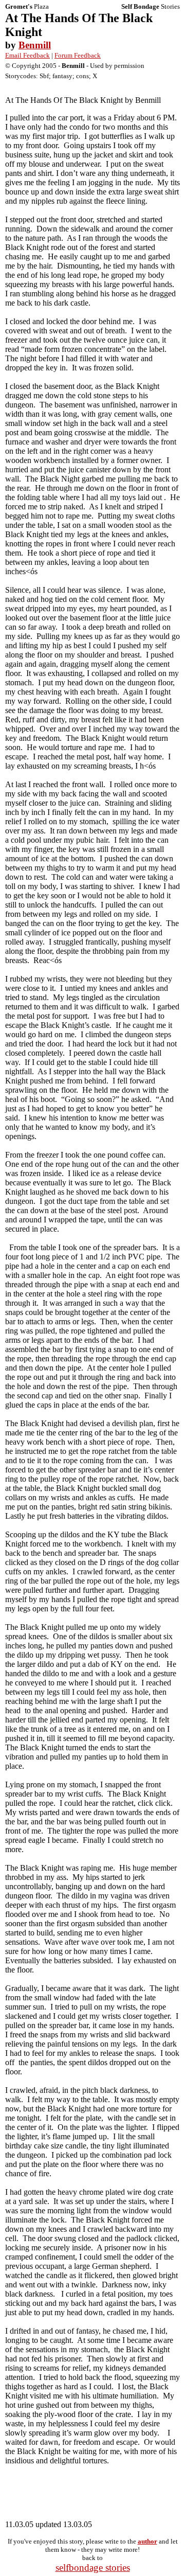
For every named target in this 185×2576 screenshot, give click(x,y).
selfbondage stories (93, 2568)
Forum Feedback (78, 55)
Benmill (35, 45)
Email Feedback (27, 55)
